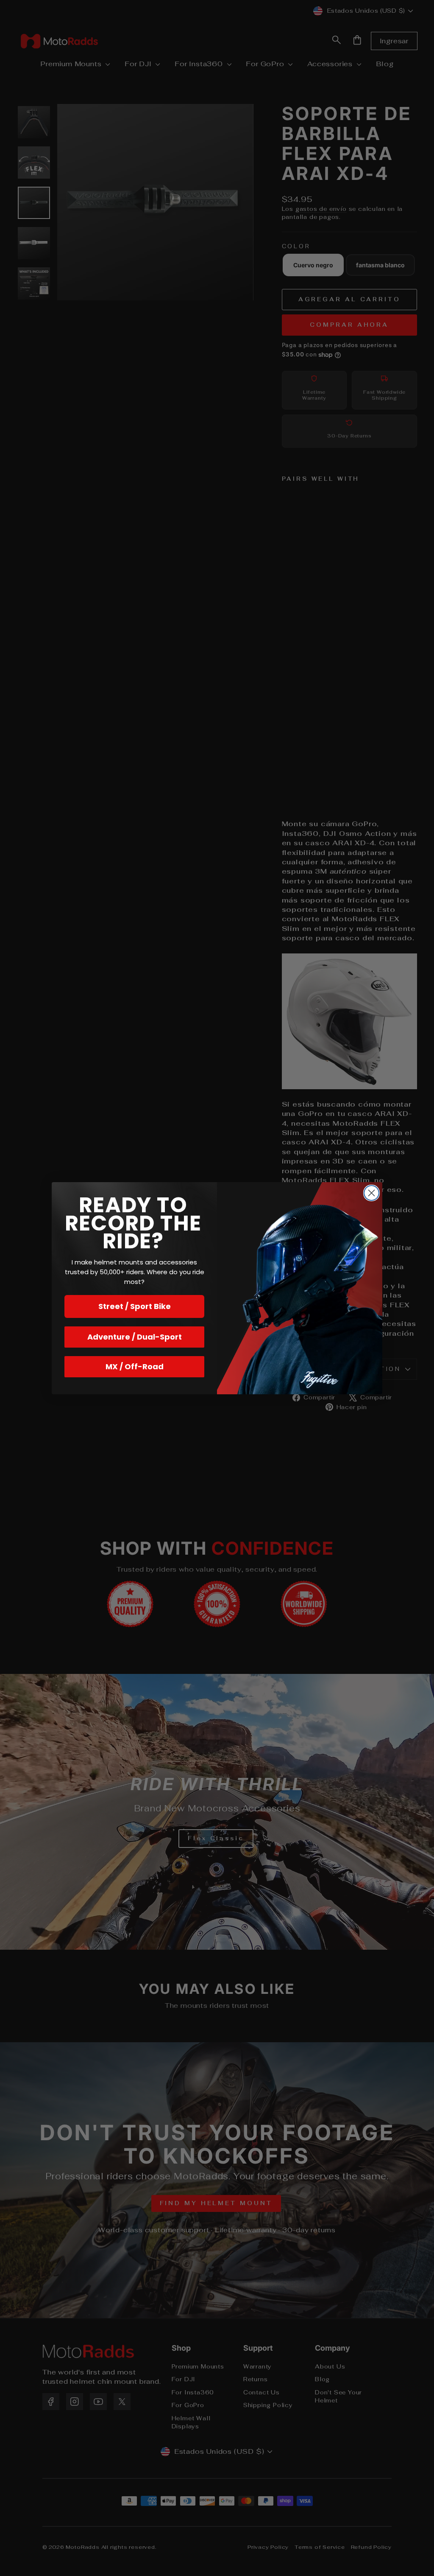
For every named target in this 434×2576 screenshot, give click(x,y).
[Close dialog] (371, 1193)
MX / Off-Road (135, 1366)
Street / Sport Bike (135, 1306)
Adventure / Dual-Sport (135, 1337)
